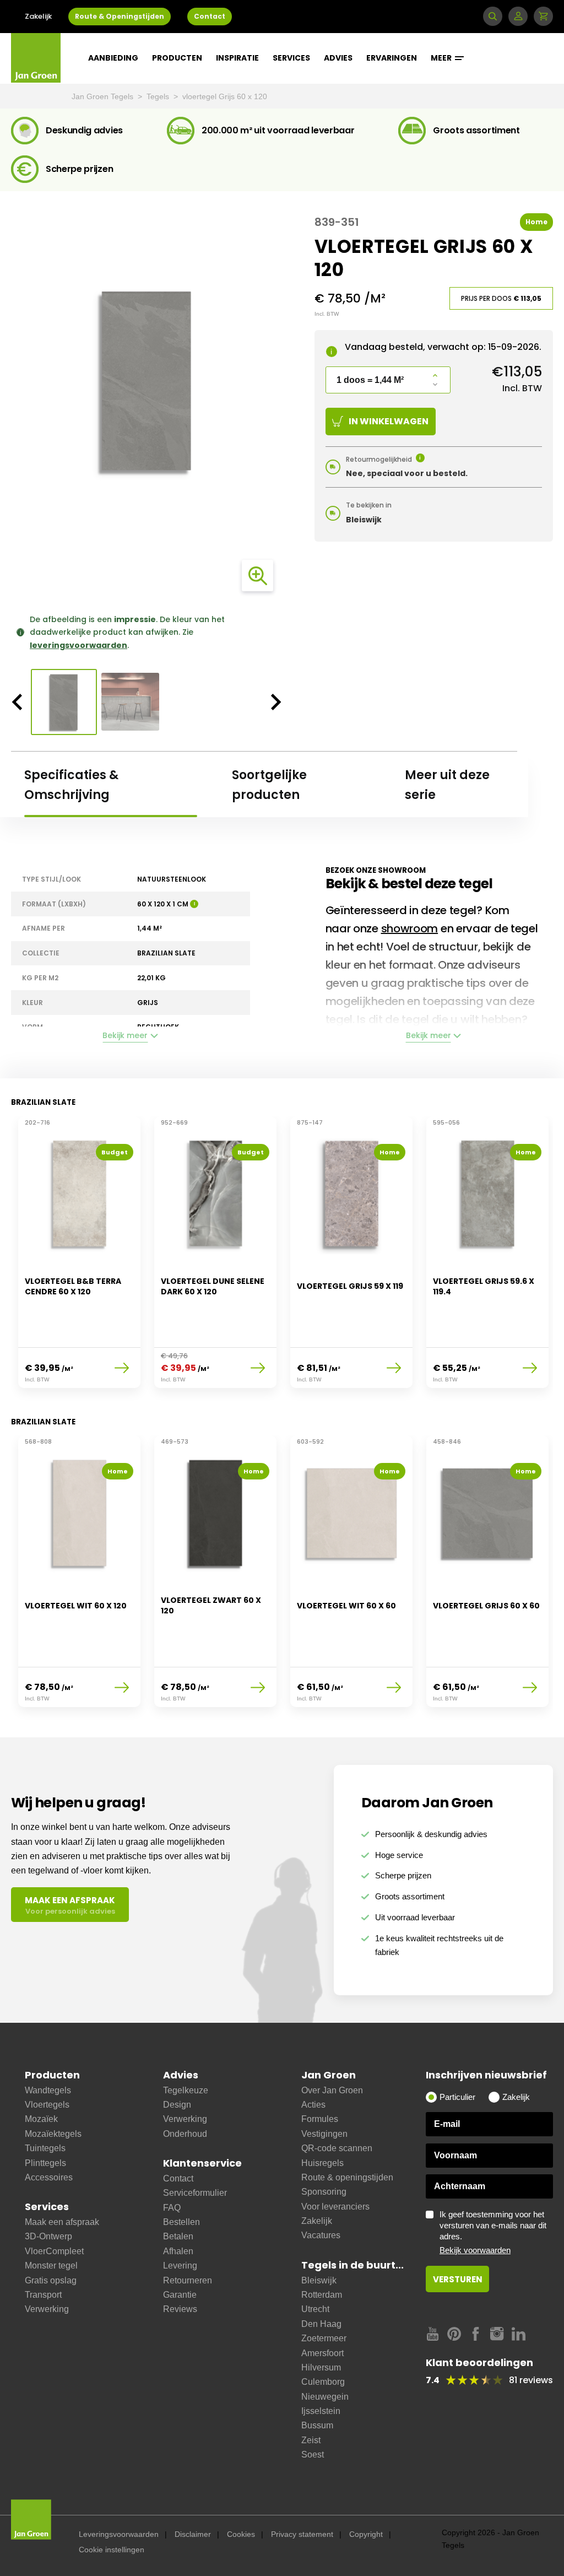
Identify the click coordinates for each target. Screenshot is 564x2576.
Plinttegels (45, 2163)
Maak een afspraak (62, 2222)
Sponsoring (324, 2192)
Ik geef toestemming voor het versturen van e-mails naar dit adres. (493, 2232)
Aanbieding (113, 58)
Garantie (180, 2295)
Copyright (366, 2534)
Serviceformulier (195, 2193)
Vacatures (321, 2235)
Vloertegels (47, 2105)
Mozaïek (41, 2119)
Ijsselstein (321, 2411)
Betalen (178, 2236)
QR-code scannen (337, 2148)
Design (177, 2105)
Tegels (159, 96)
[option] (147, 381)
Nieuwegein (325, 2397)
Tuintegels (45, 2148)
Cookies (241, 2534)
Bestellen (181, 2222)
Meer (442, 58)
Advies (338, 58)
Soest (313, 2455)
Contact (210, 16)
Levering (180, 2266)
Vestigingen (324, 2134)
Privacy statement (302, 2534)
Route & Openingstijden (120, 16)
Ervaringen (392, 58)
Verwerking (47, 2309)
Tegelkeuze (186, 2090)
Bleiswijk (319, 2280)
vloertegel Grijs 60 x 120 (225, 96)
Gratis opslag (51, 2280)
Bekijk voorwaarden (475, 2250)
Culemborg (323, 2382)
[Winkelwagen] (543, 16)
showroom (410, 928)
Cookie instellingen (112, 2550)
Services (291, 58)
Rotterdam (322, 2295)
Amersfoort (322, 2353)
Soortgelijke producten (269, 785)
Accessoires (49, 2177)
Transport (43, 2295)
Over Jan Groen (332, 2090)
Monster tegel (51, 2266)
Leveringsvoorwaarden (119, 2534)
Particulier (457, 2097)
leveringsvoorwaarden (78, 645)
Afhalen (178, 2251)
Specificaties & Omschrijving (71, 785)
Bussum (317, 2425)
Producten (177, 58)
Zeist (311, 2440)
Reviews (180, 2309)
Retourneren (188, 2280)
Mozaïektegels (53, 2134)
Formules (320, 2119)
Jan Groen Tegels (104, 96)
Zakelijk (38, 16)
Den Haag (321, 2324)
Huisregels (322, 2163)
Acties (313, 2105)
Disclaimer (193, 2534)
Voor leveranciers (335, 2207)
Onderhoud (185, 2134)
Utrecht (315, 2309)
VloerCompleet (54, 2251)
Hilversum (321, 2367)
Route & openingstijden (347, 2177)
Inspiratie (237, 58)
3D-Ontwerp (48, 2236)
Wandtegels (48, 2090)
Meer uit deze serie (447, 785)
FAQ (172, 2208)
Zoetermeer (324, 2338)
